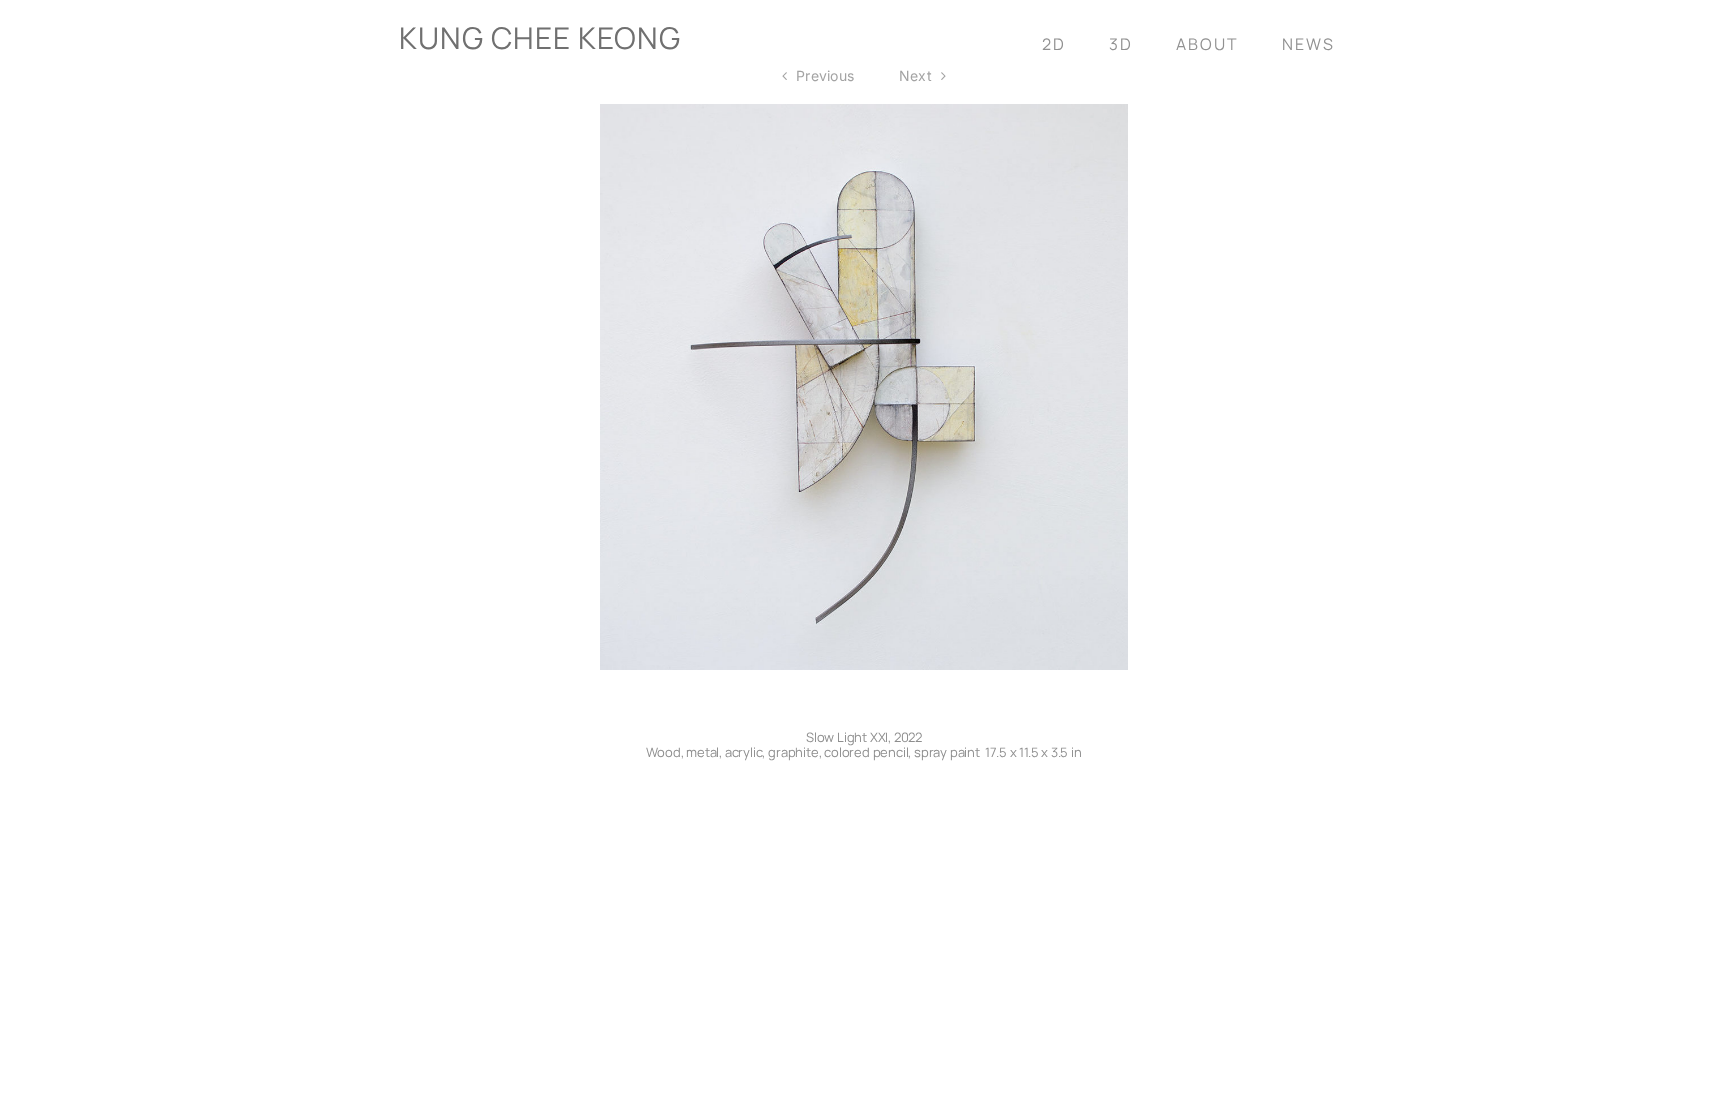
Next (915, 75)
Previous (825, 75)
